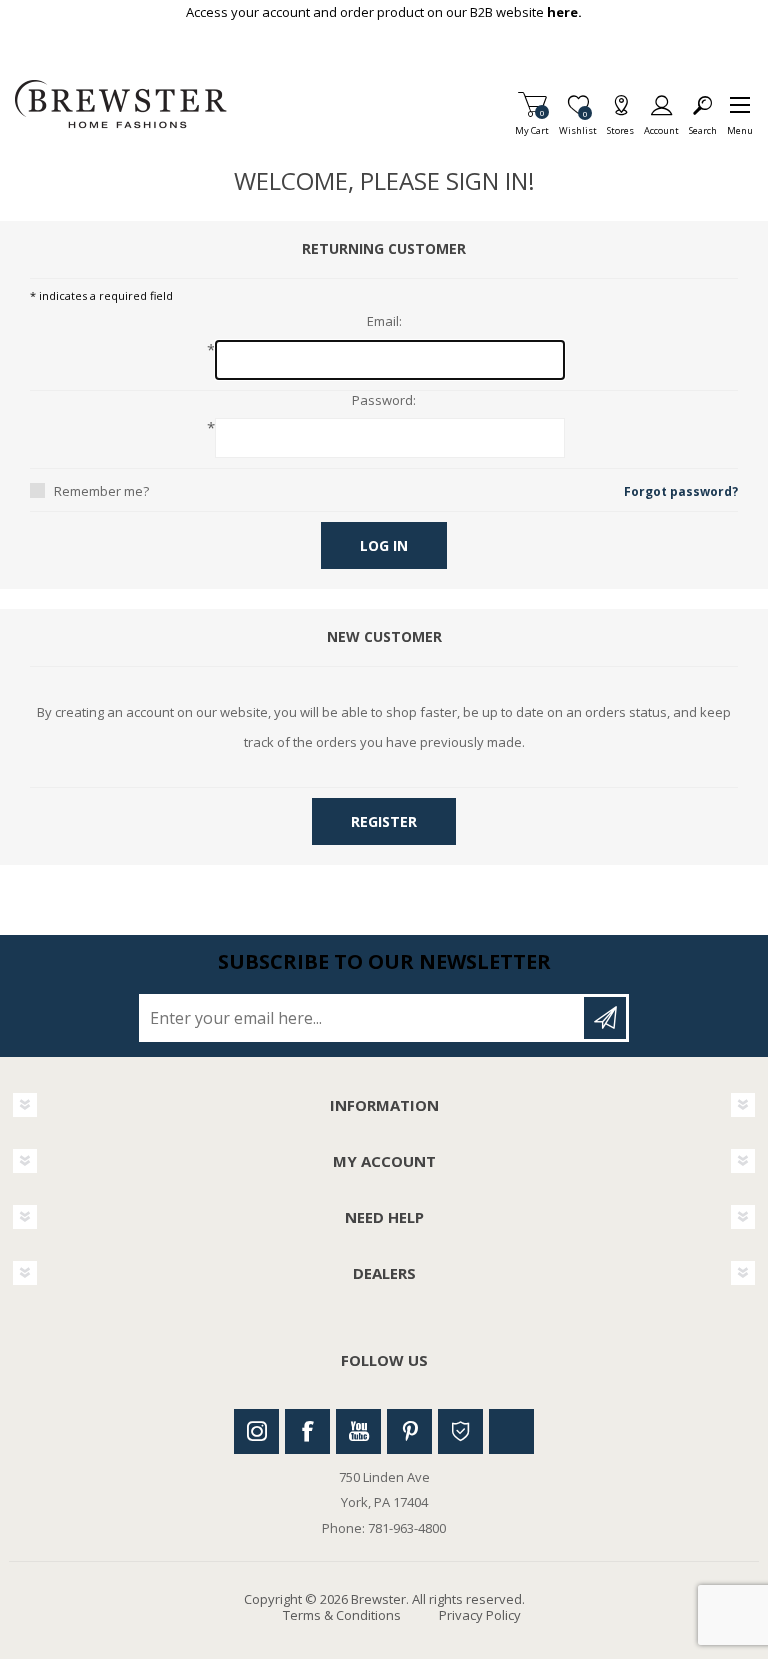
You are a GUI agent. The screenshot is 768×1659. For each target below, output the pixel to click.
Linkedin (511, 1431)
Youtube (358, 1431)
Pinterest (409, 1431)
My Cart (532, 124)
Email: (384, 322)
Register (384, 821)
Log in (384, 545)
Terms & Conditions (342, 1615)
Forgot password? (681, 491)
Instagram (256, 1431)
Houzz (460, 1431)
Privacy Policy (480, 1615)
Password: (384, 401)
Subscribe (605, 1018)
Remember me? (101, 491)
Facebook (307, 1431)
